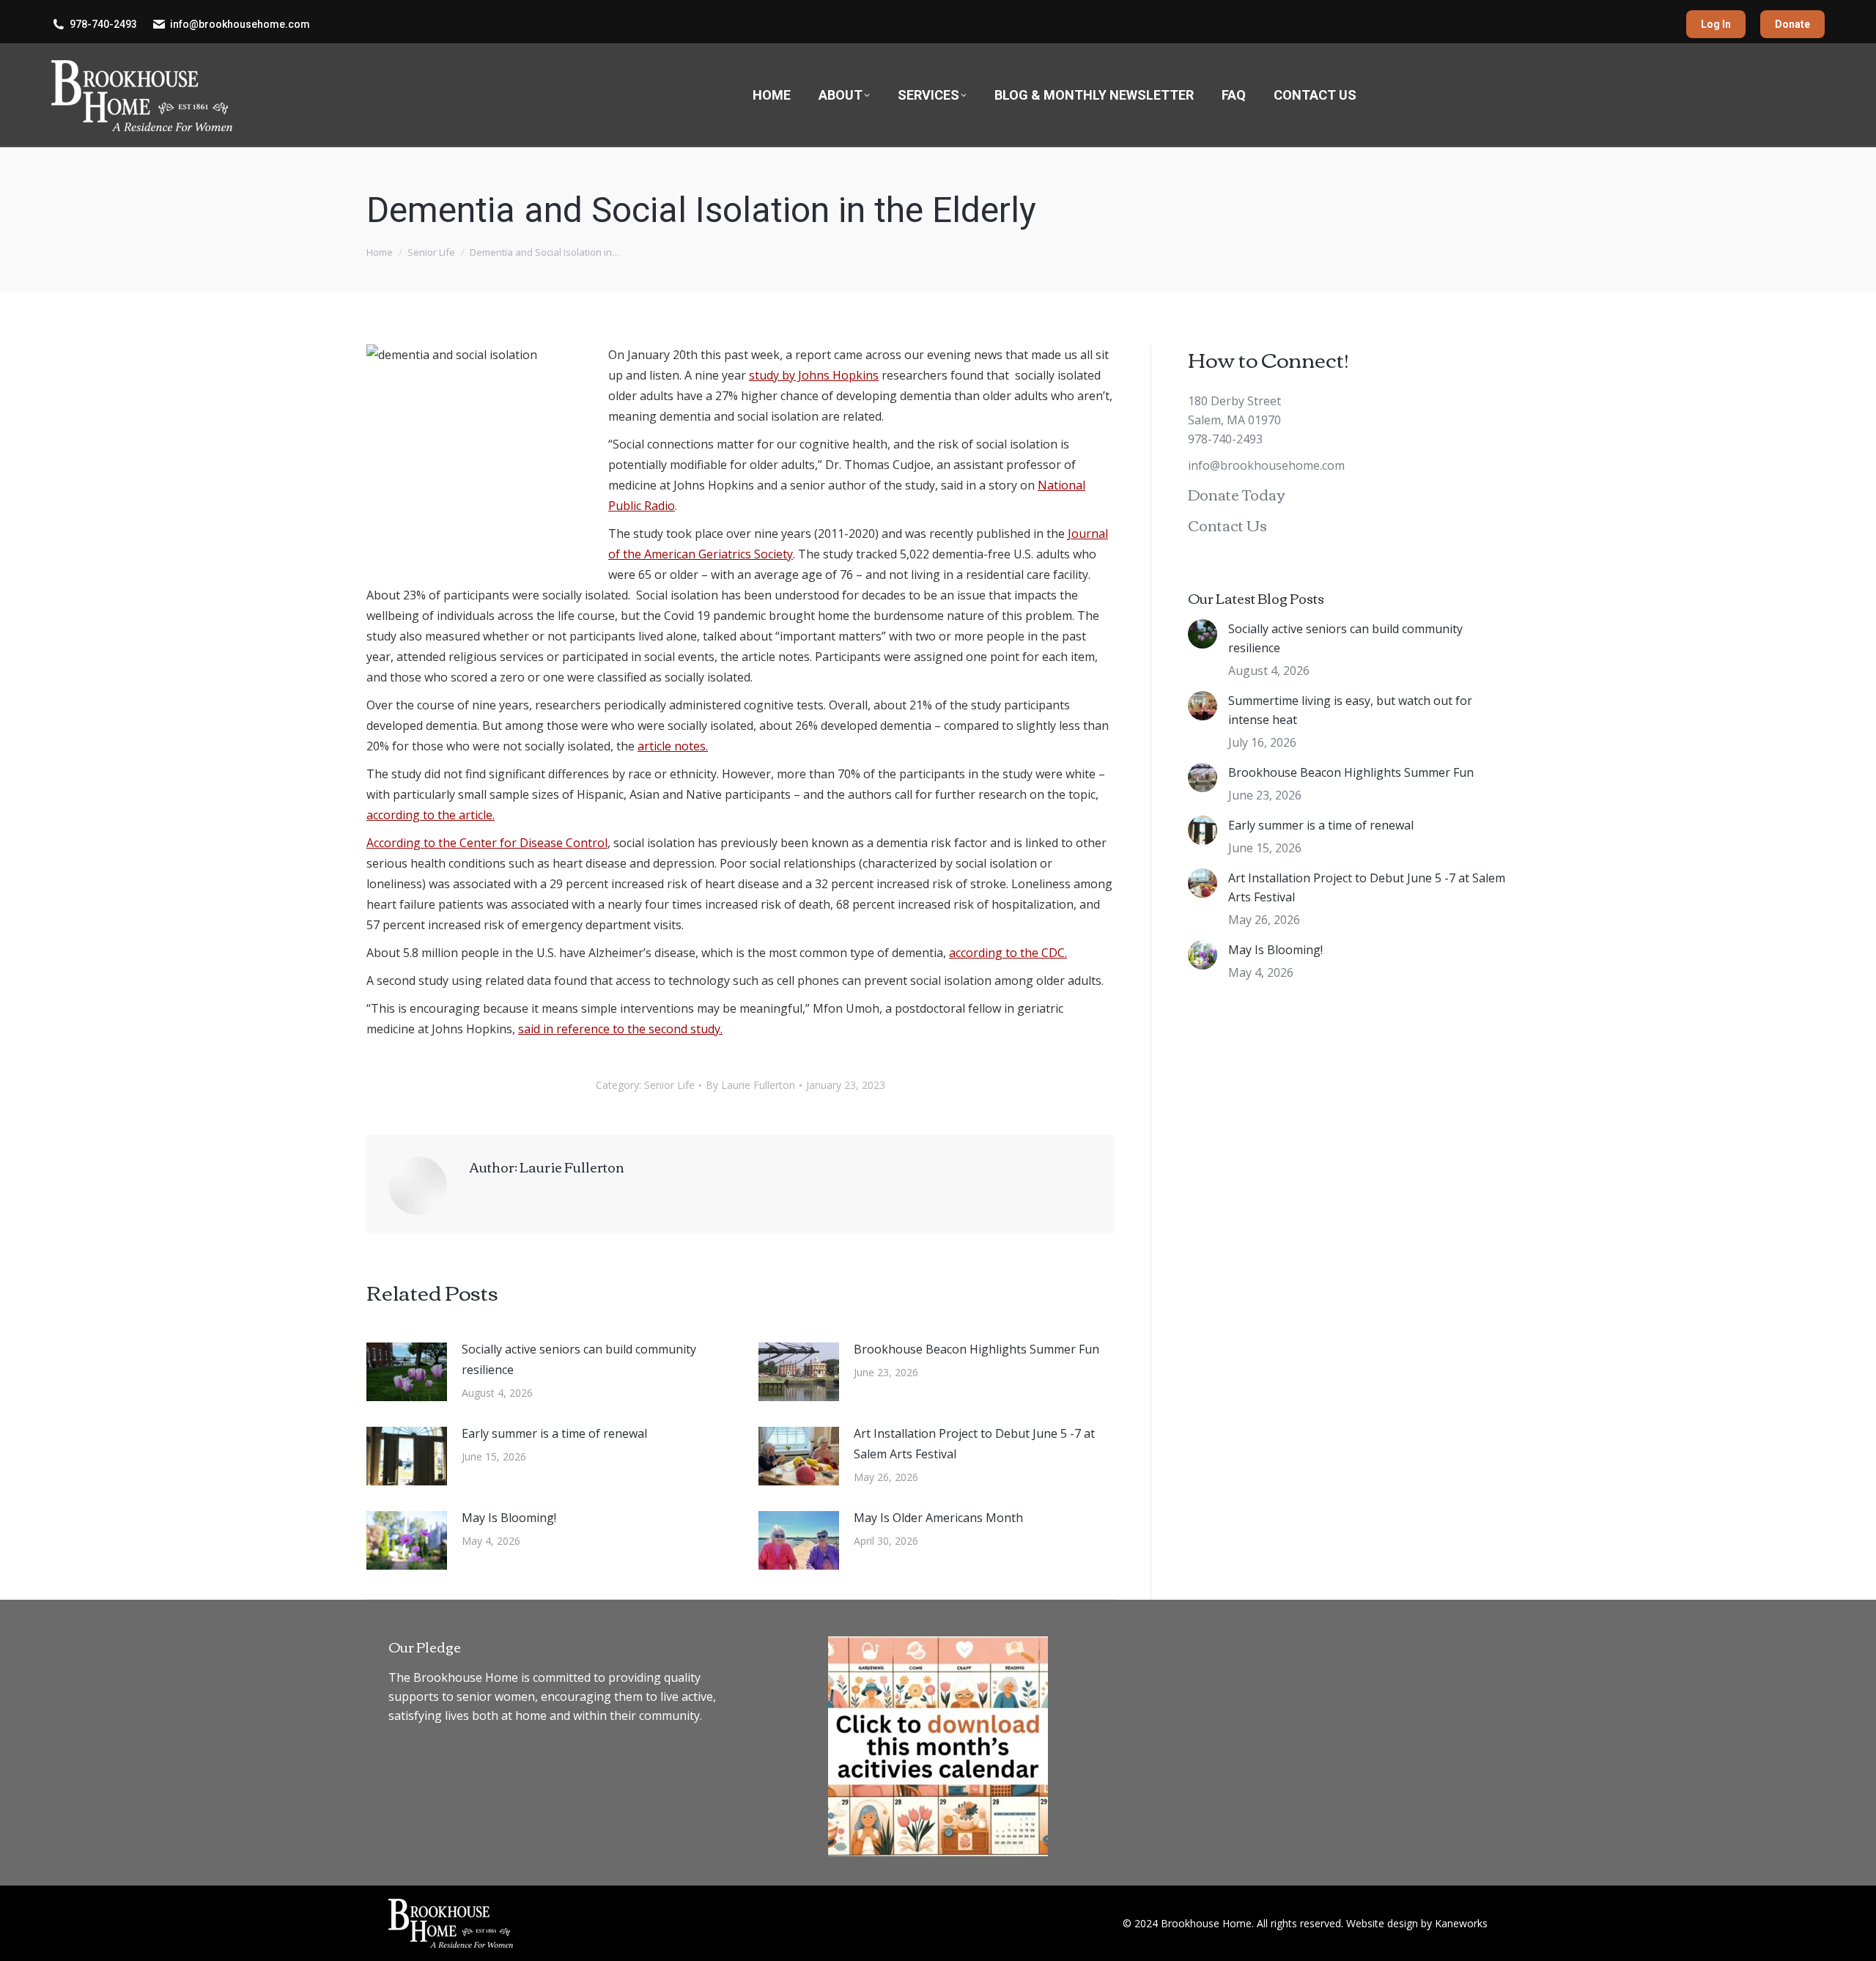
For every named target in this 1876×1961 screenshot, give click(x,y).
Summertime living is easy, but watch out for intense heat (1350, 710)
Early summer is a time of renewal (554, 1433)
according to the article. (431, 815)
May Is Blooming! (509, 1518)
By (750, 1085)
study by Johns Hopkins (814, 375)
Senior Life (669, 1085)
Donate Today (1236, 494)
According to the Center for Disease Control (487, 843)
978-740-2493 (103, 24)
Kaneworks (1461, 1923)
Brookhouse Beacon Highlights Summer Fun (976, 1349)
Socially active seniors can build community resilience (579, 1359)
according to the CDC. (1008, 953)
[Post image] (407, 1372)
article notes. (673, 746)
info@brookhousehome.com (240, 24)
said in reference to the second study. (620, 1029)
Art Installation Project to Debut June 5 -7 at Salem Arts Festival (974, 1444)
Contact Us (1227, 524)
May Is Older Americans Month (938, 1518)
